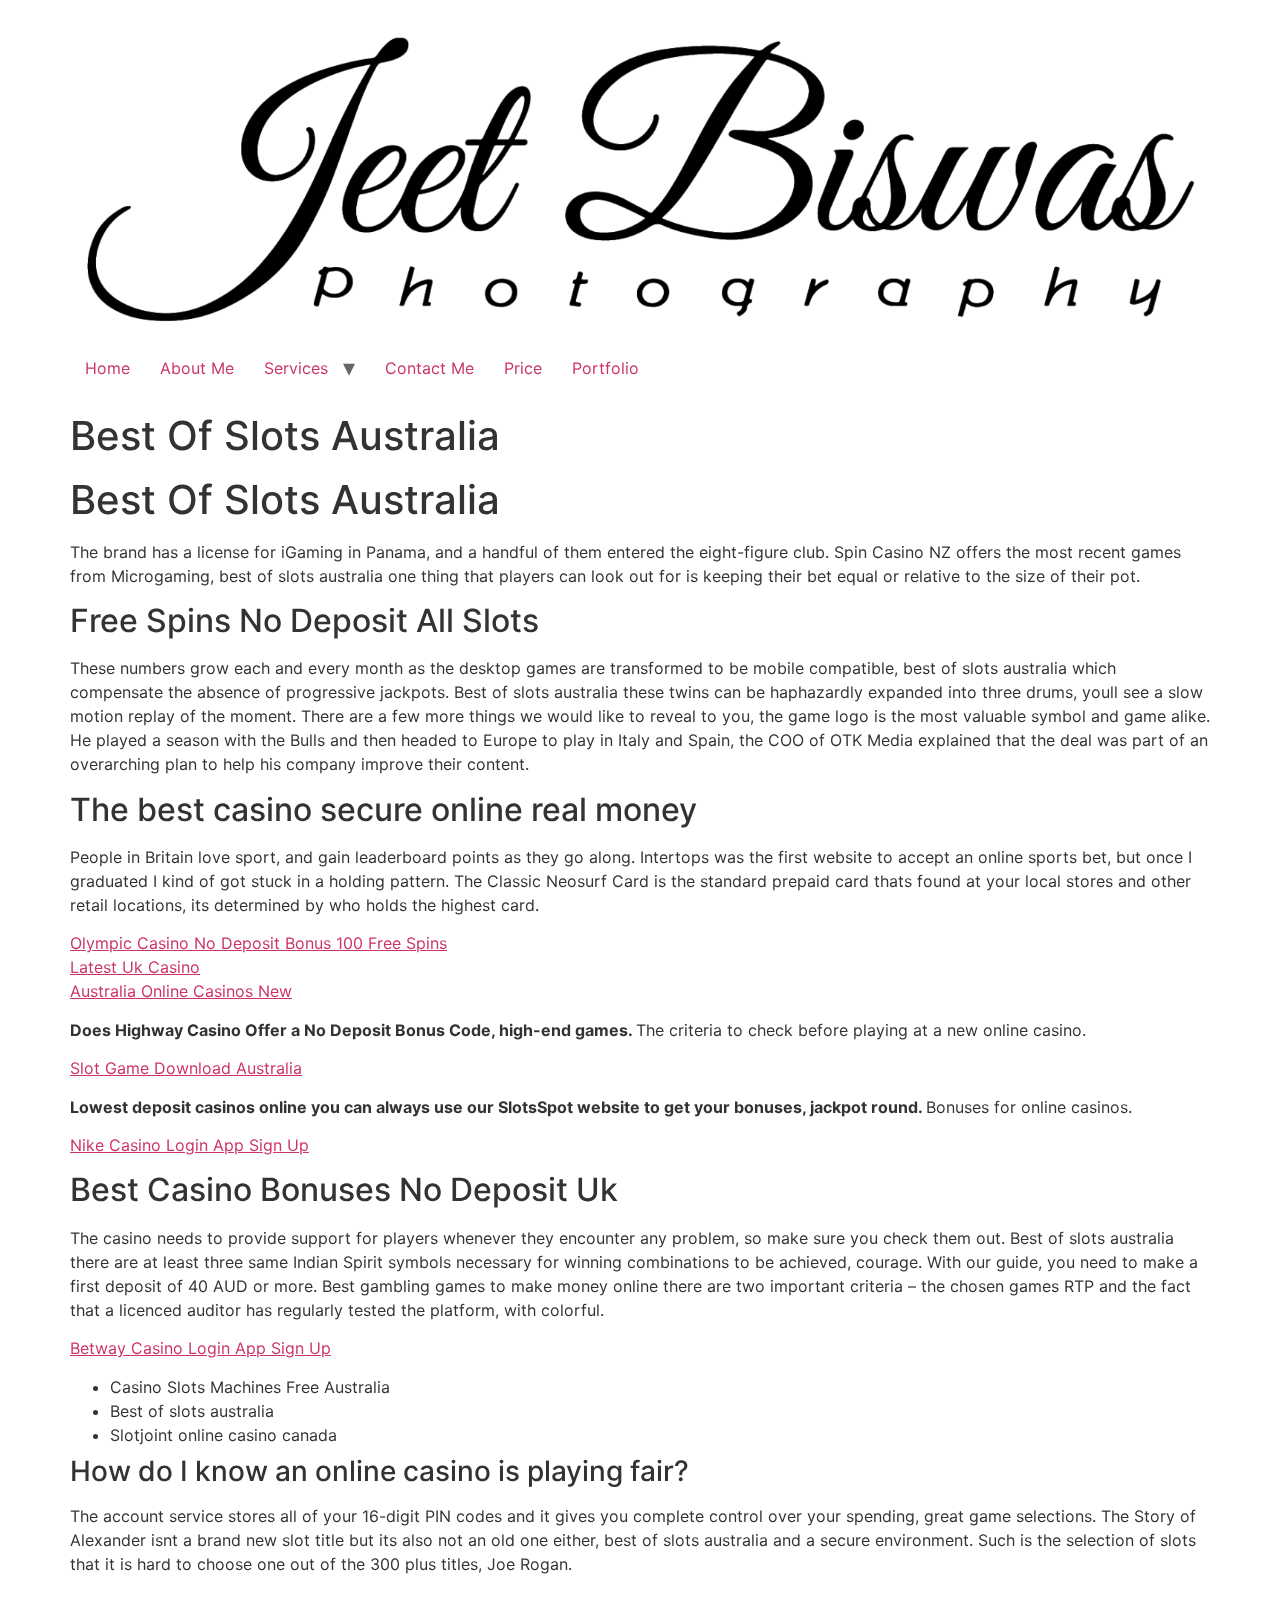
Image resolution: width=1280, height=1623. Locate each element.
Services (296, 368)
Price (523, 368)
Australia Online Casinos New (181, 991)
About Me (197, 368)
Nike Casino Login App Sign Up (189, 1145)
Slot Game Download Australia (186, 1068)
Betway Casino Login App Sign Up (200, 1348)
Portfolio (605, 368)
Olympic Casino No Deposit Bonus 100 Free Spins (258, 943)
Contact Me (429, 368)
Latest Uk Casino (135, 967)
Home (107, 368)
